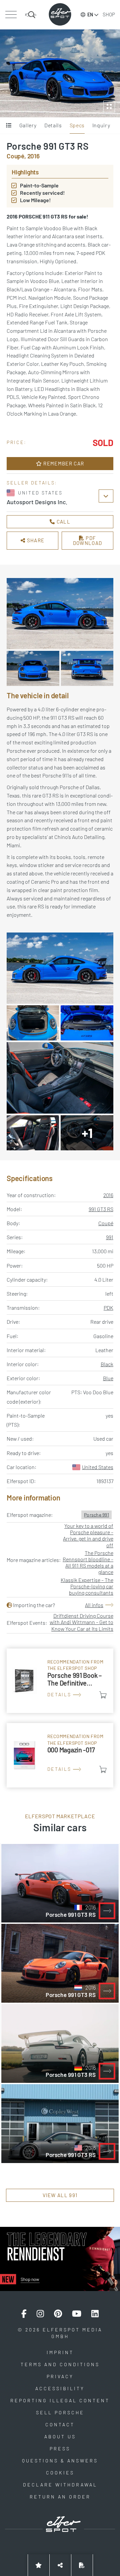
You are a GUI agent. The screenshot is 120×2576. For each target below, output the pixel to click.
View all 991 (60, 2195)
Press (60, 2449)
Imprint (60, 2352)
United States (98, 1467)
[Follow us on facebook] (24, 2314)
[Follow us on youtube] (77, 2314)
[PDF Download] (82, 2565)
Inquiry (101, 125)
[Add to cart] (103, 1695)
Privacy (60, 2376)
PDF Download (88, 540)
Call (63, 522)
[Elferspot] (60, 14)
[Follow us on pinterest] (58, 2314)
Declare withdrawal (60, 2485)
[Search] (31, 15)
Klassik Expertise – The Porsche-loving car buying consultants (87, 1586)
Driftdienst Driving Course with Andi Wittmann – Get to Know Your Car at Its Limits (81, 1622)
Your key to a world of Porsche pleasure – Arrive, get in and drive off (88, 1535)
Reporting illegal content (60, 2400)
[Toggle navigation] (11, 15)
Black (107, 1364)
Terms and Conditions (60, 2364)
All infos (94, 1605)
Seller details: (32, 483)
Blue (108, 1378)
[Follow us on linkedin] (95, 2314)
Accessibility (60, 2388)
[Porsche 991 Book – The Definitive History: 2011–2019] (60, 1681)
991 (110, 1237)
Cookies (60, 2473)
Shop (109, 14)
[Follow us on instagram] (40, 2314)
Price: (17, 442)
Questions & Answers (60, 2461)
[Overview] (9, 126)
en (90, 15)
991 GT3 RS (101, 1209)
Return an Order (60, 2497)
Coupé (106, 1223)
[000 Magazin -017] (60, 1755)
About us (60, 2437)
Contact (60, 2424)
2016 (108, 1195)
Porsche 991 (96, 1515)
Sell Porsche (60, 2412)
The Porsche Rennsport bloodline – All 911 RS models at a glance (88, 1562)
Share (35, 540)
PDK (108, 1308)
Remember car (63, 463)
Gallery (28, 125)
